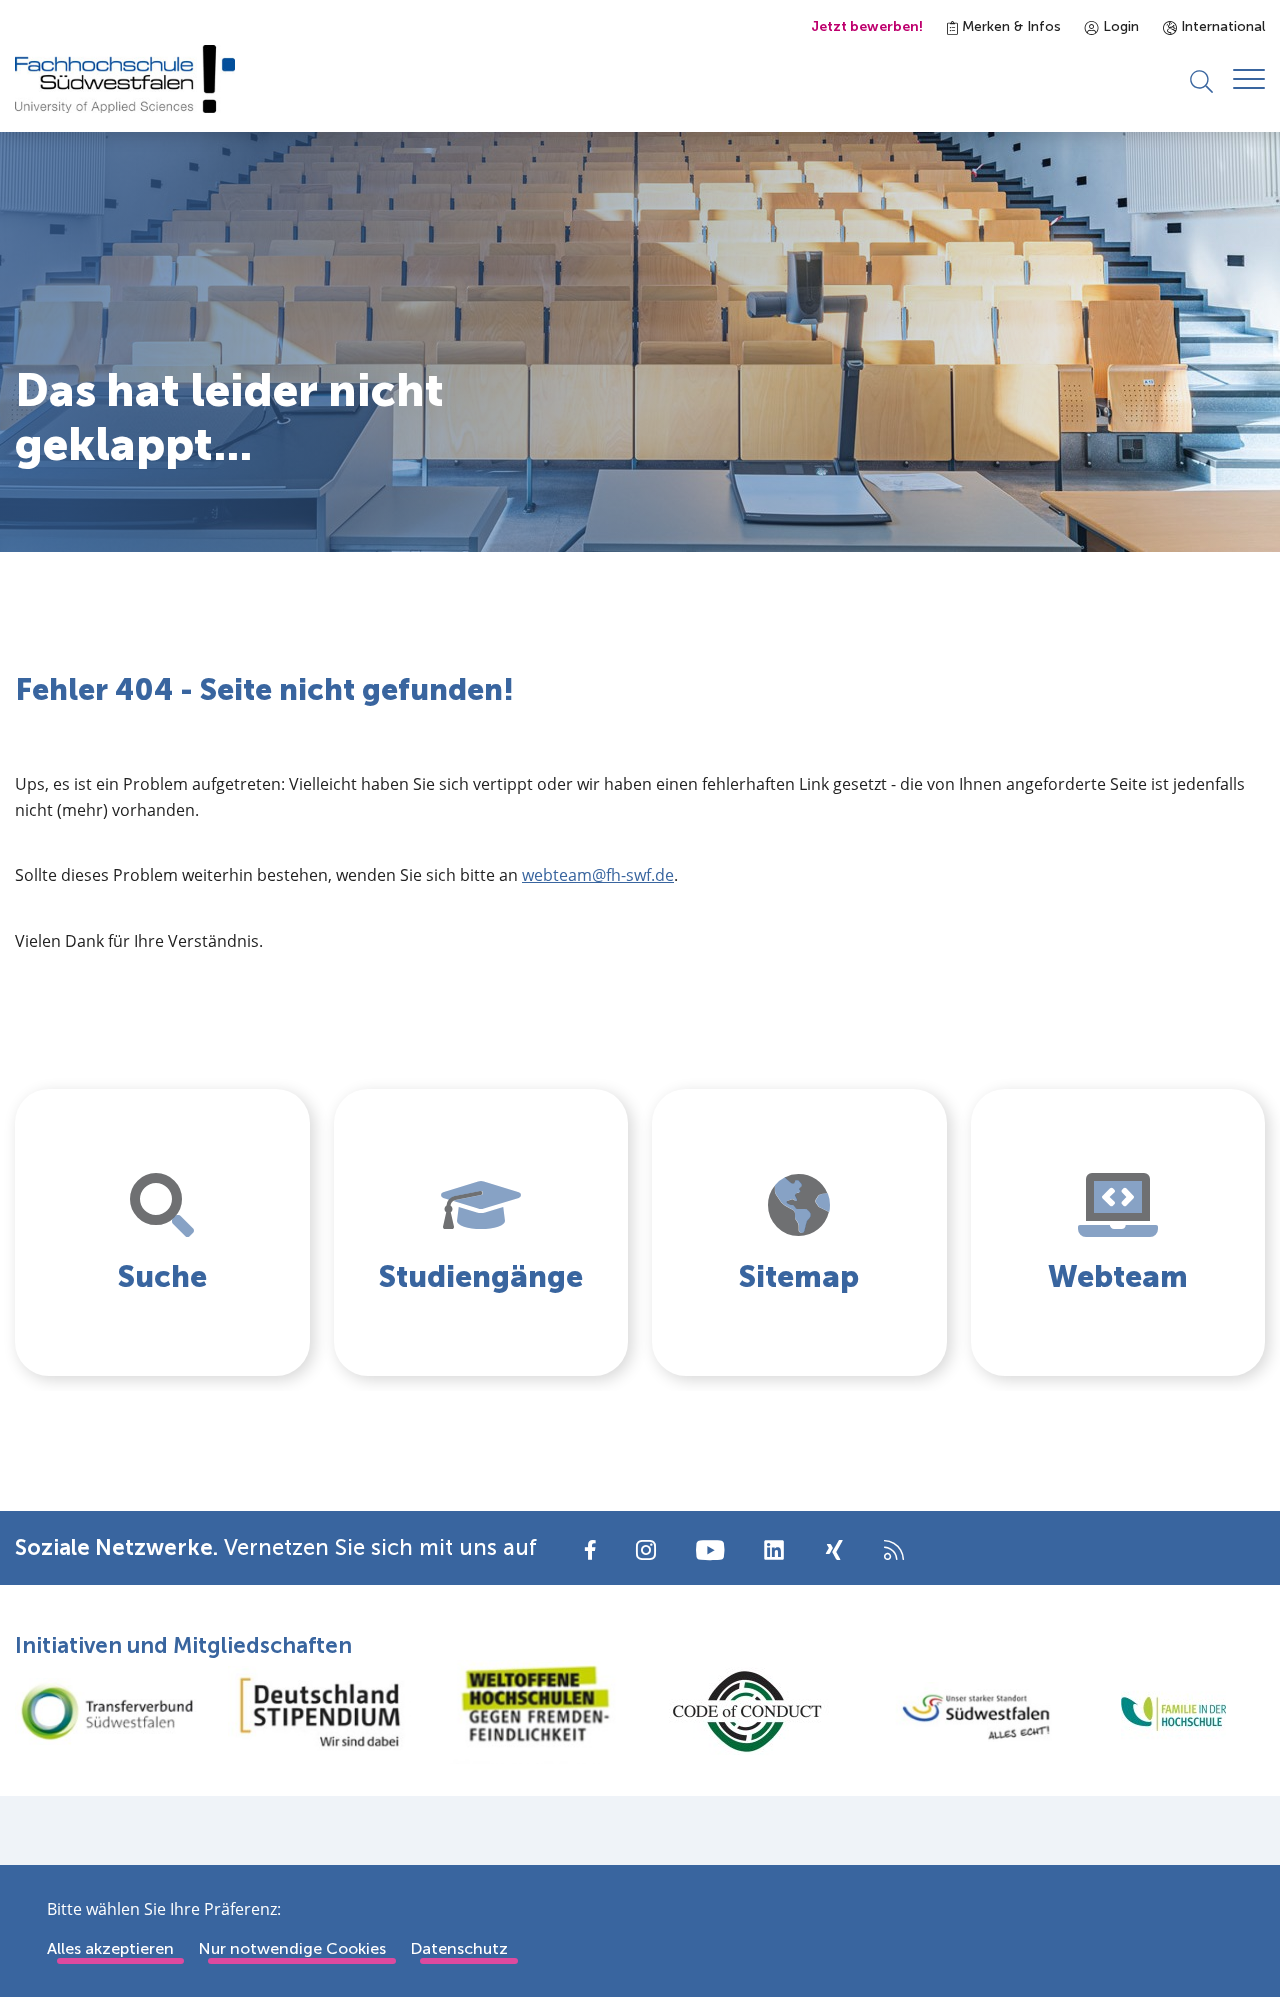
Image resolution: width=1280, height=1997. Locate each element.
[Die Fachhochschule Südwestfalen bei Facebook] (590, 1548)
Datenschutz (459, 1948)
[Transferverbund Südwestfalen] (106, 1711)
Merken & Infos (1009, 26)
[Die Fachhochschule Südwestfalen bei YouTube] (710, 1548)
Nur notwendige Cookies (292, 1948)
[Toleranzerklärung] (533, 1711)
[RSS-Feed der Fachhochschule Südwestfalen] (894, 1548)
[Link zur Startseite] (125, 79)
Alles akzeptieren (110, 1948)
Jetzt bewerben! (867, 26)
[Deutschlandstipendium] (319, 1712)
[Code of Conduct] (746, 1711)
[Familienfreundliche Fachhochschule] (1173, 1711)
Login (1119, 26)
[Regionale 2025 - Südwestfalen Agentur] (959, 1711)
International (1221, 26)
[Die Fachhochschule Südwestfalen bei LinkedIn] (774, 1550)
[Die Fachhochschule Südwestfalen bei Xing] (834, 1550)
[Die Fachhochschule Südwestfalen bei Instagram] (646, 1548)
